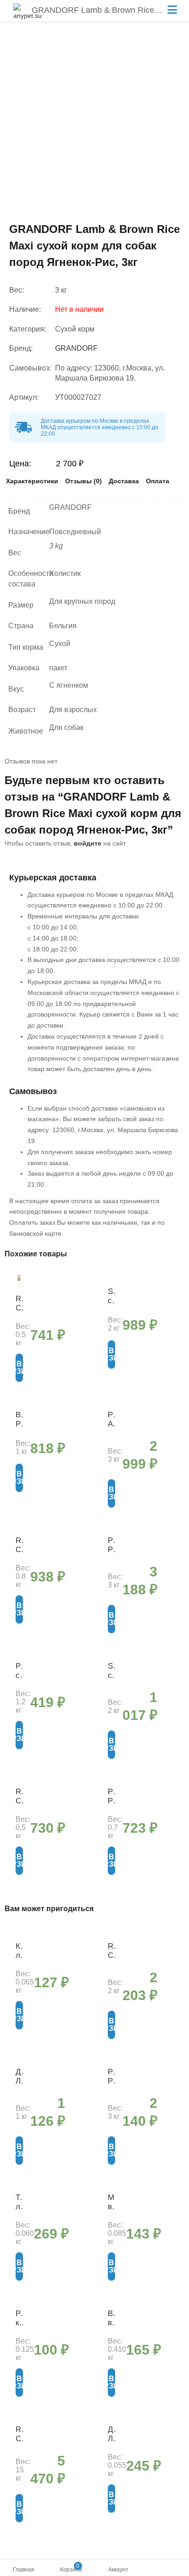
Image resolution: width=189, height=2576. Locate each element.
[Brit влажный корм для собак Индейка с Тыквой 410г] (111, 2303)
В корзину (19, 1368)
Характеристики (32, 481)
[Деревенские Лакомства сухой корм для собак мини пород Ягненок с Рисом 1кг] (19, 2061)
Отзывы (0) (83, 481)
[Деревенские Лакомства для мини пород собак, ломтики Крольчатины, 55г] (111, 2419)
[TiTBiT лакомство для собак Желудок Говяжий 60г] (19, 2187)
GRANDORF (76, 348)
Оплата (158, 481)
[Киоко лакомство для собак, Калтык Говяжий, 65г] (19, 1935)
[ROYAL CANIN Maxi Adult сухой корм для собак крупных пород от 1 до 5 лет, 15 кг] (19, 2419)
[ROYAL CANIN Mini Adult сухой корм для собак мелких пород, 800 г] (19, 1530)
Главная (24, 2570)
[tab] (32, 483)
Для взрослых (73, 710)
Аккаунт (118, 2570)
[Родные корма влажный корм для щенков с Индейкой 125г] (19, 2303)
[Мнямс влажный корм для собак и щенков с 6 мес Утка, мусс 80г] (111, 2187)
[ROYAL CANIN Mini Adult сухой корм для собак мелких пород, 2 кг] (111, 1935)
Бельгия (63, 626)
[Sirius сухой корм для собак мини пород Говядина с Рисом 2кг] (111, 1281)
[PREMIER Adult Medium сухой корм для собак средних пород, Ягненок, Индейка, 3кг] (111, 1404)
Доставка (124, 481)
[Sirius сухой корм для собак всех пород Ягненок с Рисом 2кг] (111, 1655)
